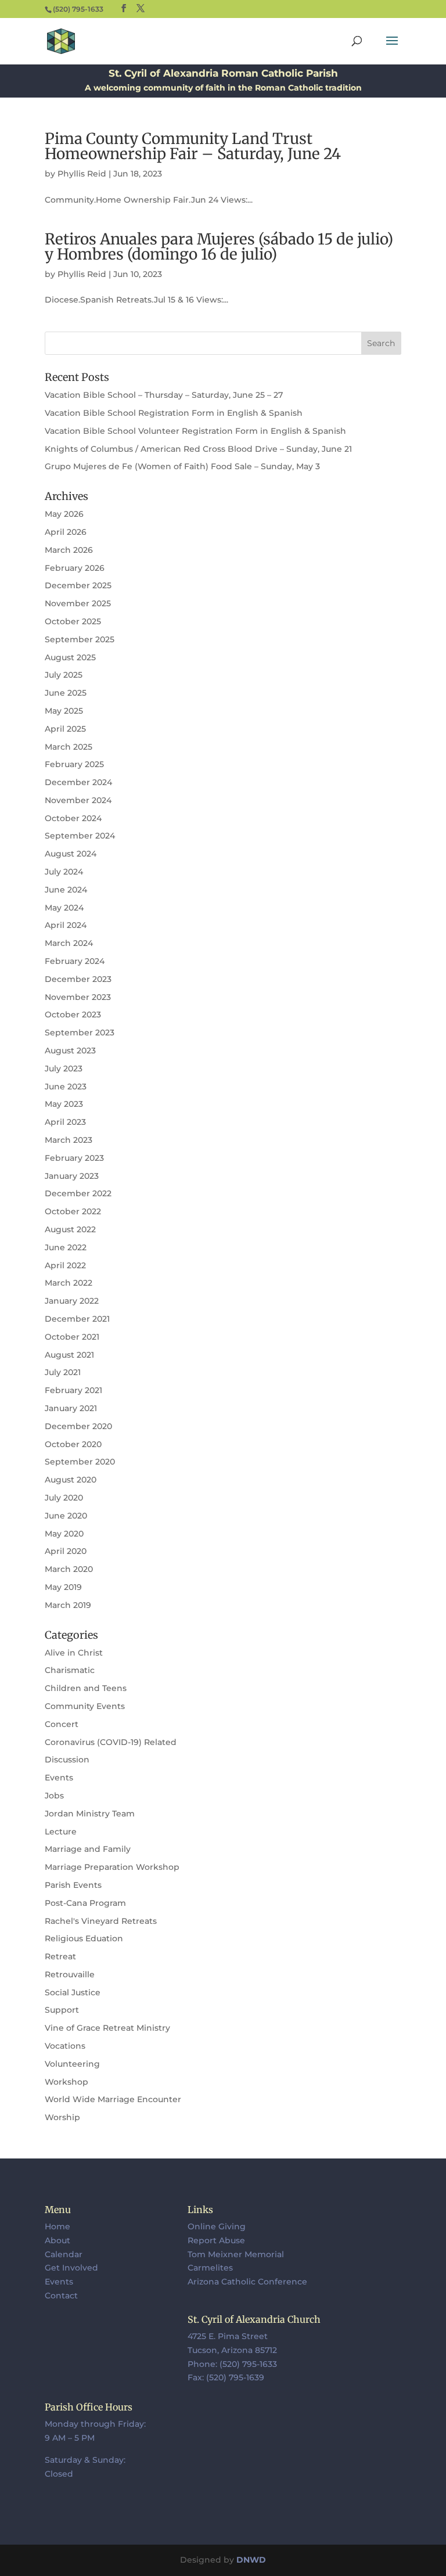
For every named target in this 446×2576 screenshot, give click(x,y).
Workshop (66, 2082)
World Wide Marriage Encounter (113, 2099)
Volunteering (72, 2064)
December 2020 (78, 1426)
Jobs (54, 1796)
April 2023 (65, 1122)
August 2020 (71, 1480)
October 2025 (73, 621)
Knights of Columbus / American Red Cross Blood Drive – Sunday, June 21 (198, 449)
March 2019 (68, 1605)
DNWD (251, 2560)
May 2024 (64, 908)
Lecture (61, 1832)
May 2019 (63, 1587)
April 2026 (66, 532)
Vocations (65, 2046)
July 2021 (63, 1372)
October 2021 (72, 1337)
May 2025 (64, 711)
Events (59, 1778)
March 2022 (69, 1283)
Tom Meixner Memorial (236, 2254)
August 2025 (70, 657)
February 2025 (74, 764)
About (57, 2240)
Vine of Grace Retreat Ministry (107, 2028)
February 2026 (75, 568)
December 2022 (78, 1193)
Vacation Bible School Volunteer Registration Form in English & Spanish (195, 431)
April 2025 (65, 729)
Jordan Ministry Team (90, 1814)
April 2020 (66, 1551)
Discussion (67, 1760)
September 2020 (80, 1462)
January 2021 (71, 1408)
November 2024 (78, 800)
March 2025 (69, 747)
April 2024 (66, 925)
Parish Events (73, 1885)
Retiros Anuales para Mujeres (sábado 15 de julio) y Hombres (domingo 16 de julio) (219, 247)
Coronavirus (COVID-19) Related (111, 1742)
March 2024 (69, 943)
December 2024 (78, 782)
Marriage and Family (88, 1849)
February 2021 (73, 1390)
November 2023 (78, 997)
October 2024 (73, 818)
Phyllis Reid (82, 174)
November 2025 (78, 603)
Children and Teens (86, 1688)
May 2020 (64, 1534)
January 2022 (72, 1301)
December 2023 (78, 979)
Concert (62, 1724)
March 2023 (69, 1140)
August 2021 (69, 1355)
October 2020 (73, 1444)
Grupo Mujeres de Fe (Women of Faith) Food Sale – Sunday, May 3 (182, 466)
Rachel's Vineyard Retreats (101, 1921)
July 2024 (64, 872)
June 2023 (66, 1086)
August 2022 (70, 1229)
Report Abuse (216, 2240)
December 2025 (78, 585)
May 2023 (64, 1104)
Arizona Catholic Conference (247, 2282)
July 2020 (64, 1498)
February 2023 (74, 1158)
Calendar (64, 2254)
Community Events (85, 1706)
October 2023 (73, 1014)
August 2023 (70, 1050)
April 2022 (65, 1265)
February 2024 (75, 961)
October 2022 (73, 1211)
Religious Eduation (84, 1938)
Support (62, 2010)
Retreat (60, 1956)
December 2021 (77, 1319)
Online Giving (217, 2226)
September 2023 (80, 1032)
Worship (62, 2117)
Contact (61, 2296)
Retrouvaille (70, 1974)
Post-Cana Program (85, 1903)
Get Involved (71, 2268)
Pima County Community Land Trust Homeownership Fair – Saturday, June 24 (193, 146)
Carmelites (210, 2268)
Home (57, 2226)
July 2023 (64, 1068)
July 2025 (64, 675)
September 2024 (80, 836)
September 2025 (80, 639)
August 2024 (71, 854)
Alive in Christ (74, 1653)
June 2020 (66, 1516)
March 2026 (69, 550)
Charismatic (70, 1670)
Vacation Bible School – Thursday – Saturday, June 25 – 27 (164, 395)
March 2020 (69, 1569)
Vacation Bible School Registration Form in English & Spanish (174, 413)
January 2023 (72, 1176)
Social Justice (73, 1992)
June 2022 (66, 1247)
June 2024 (66, 890)
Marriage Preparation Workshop (112, 1867)
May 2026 (64, 514)
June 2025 (66, 693)
